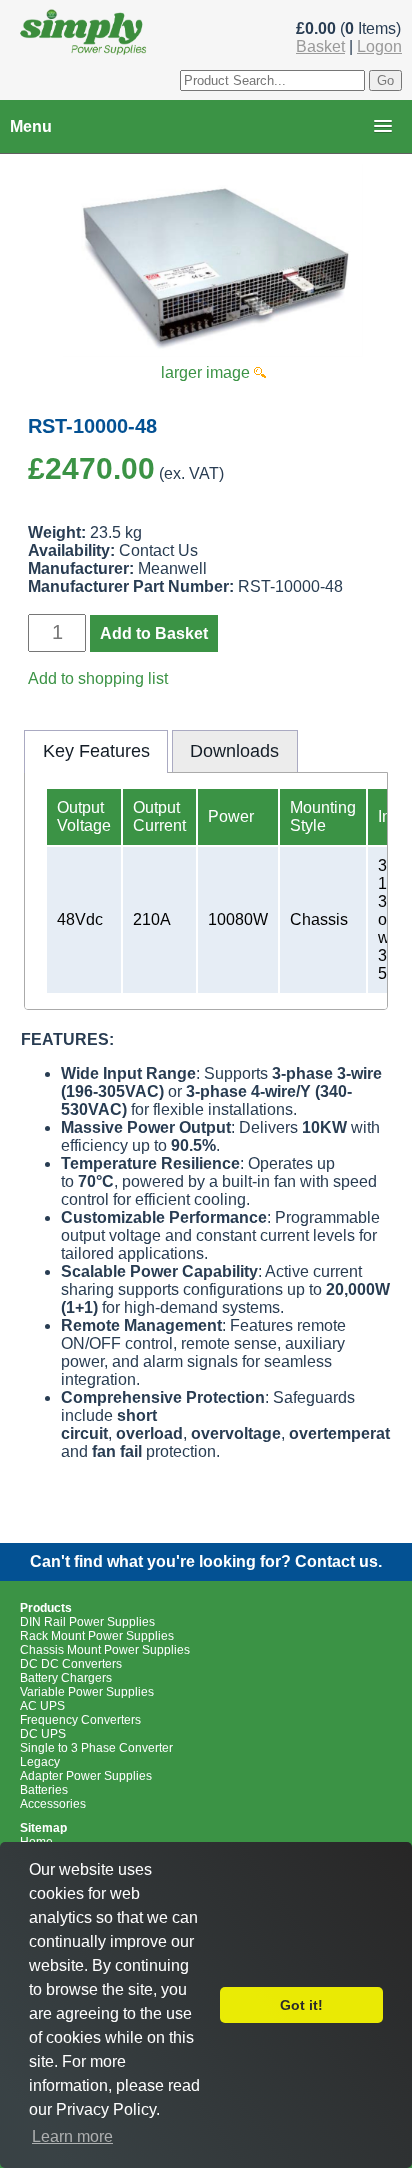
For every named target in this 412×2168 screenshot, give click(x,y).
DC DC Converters (71, 1664)
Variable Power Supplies (87, 1692)
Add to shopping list (98, 678)
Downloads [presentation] (234, 751)
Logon (379, 46)
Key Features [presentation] (96, 751)
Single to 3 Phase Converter (96, 1748)
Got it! (301, 2005)
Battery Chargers (66, 1678)
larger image (207, 372)
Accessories (53, 1804)
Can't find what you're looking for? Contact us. (206, 1561)
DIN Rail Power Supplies (87, 1622)
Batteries (44, 1790)
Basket (320, 46)
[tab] (96, 751)
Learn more (72, 2136)
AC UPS (42, 1706)
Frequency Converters (80, 1720)
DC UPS (43, 1734)
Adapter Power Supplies (86, 1776)
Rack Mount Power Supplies (97, 1636)
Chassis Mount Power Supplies (105, 1650)
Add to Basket (154, 633)
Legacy (40, 1762)
